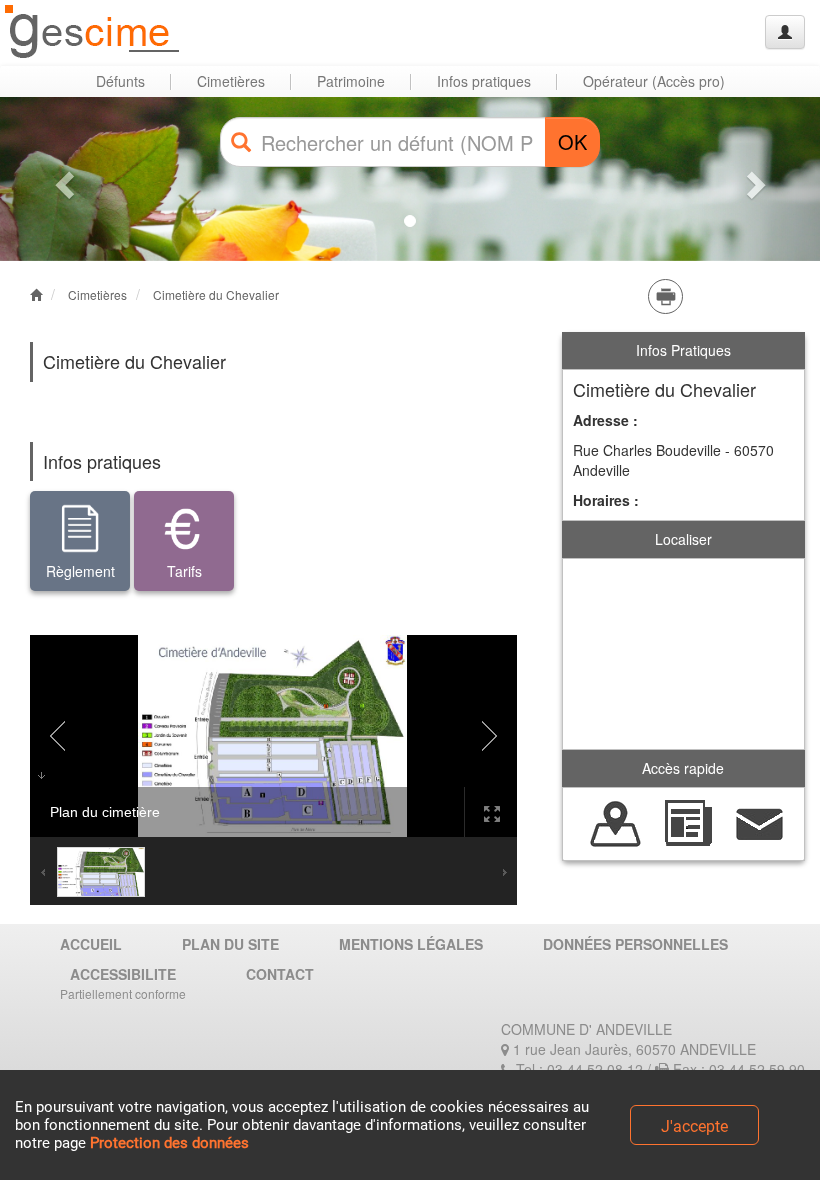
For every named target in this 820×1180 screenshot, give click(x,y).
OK (572, 141)
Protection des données (169, 1143)
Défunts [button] (120, 81)
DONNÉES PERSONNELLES (635, 944)
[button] (61, 179)
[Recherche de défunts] (616, 822)
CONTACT (280, 974)
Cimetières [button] (231, 81)
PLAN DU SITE (230, 944)
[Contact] (760, 822)
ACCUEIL (91, 944)
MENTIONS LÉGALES (411, 944)
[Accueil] (93, 32)
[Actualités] (688, 822)
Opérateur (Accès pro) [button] (654, 81)
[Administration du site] (785, 32)
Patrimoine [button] (351, 81)
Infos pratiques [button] (484, 81)
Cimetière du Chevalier (216, 294)
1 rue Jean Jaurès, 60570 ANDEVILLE (632, 1049)
